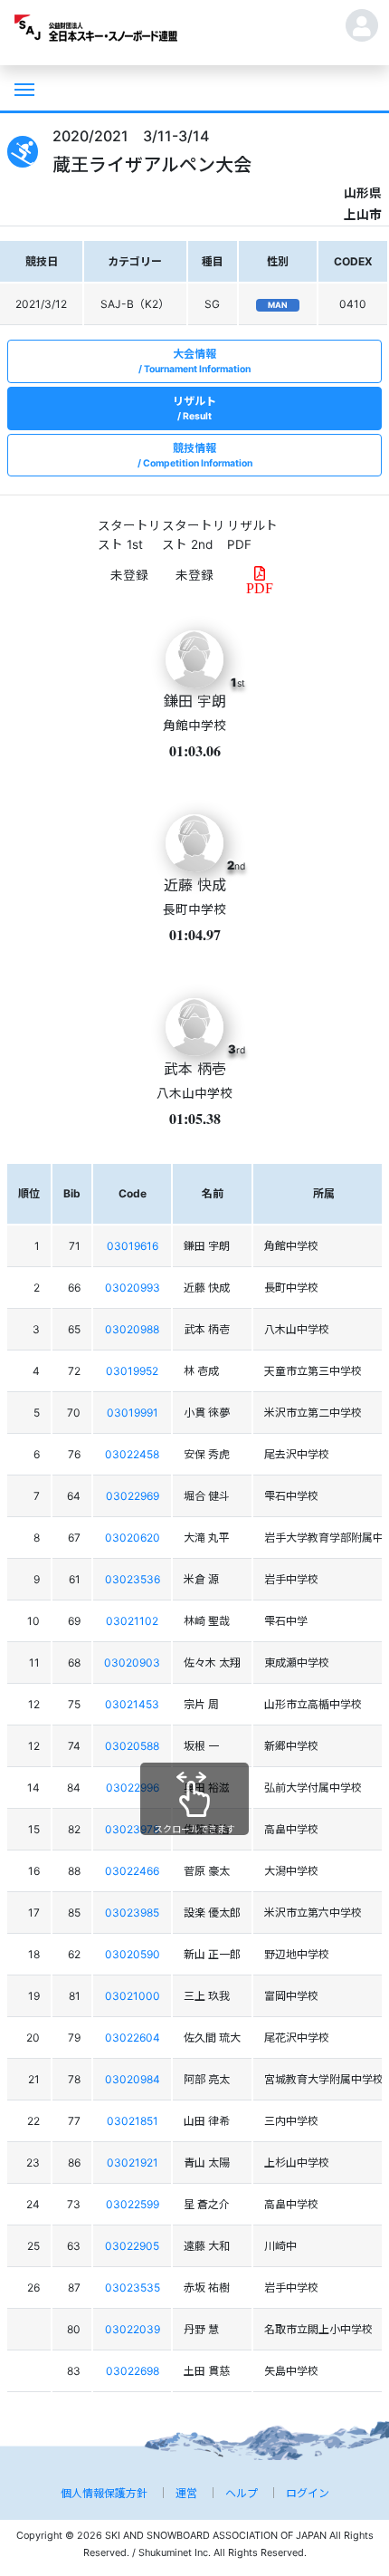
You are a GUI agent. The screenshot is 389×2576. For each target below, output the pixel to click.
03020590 (133, 1954)
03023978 (132, 1829)
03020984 (133, 2079)
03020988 (132, 1329)
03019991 (133, 1413)
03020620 (133, 1538)
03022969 (133, 1496)
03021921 (133, 2163)
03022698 (133, 2371)
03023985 (132, 1913)
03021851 (133, 2121)
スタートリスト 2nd (194, 534)
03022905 (132, 2246)
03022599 (133, 2204)
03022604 (133, 2038)
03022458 (132, 1454)
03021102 (132, 1621)
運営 (186, 2493)
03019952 (132, 1371)
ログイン (308, 2493)
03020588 (132, 1746)
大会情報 (197, 361)
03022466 (132, 1871)
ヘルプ (242, 2493)
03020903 (132, 1663)
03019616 (133, 1246)
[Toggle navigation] (23, 88)
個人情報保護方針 (104, 2493)
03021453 (132, 1704)
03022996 (133, 1788)
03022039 (133, 2329)
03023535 (133, 2288)
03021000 (133, 1996)
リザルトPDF (252, 534)
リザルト (194, 408)
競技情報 (198, 455)
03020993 (133, 1288)
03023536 (133, 1579)
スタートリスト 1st (129, 534)
